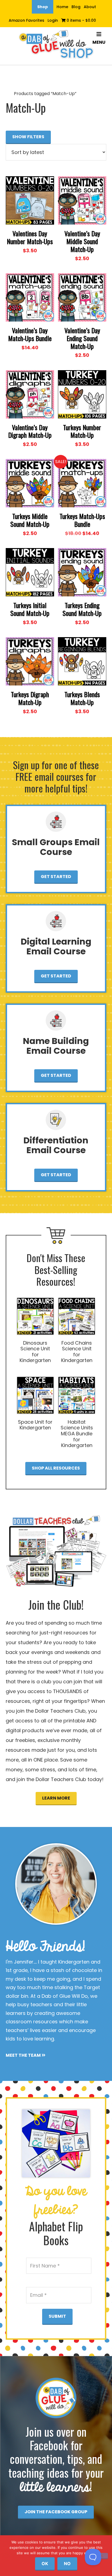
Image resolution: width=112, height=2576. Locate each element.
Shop (43, 7)
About (90, 7)
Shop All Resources (56, 1468)
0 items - (81, 20)
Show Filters (28, 137)
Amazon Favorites (27, 20)
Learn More (56, 1798)
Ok (45, 2564)
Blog (76, 7)
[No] (101, 2556)
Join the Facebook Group (56, 2512)
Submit (57, 2316)
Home (62, 7)
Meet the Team (24, 2055)
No (67, 2564)
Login (53, 20)
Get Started (56, 877)
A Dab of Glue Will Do (56, 45)
